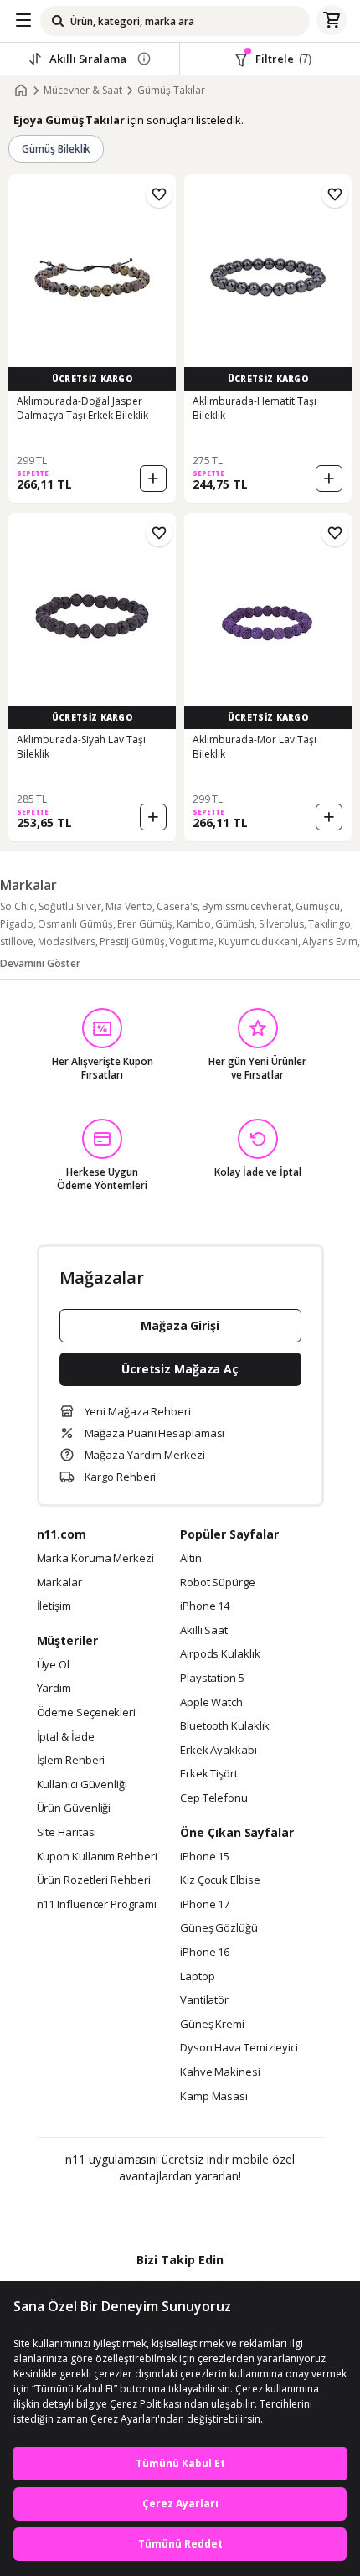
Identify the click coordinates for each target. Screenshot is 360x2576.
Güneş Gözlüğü (219, 1928)
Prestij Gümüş (132, 941)
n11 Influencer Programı (97, 1905)
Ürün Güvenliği (74, 1808)
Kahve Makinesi (220, 2072)
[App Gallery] (226, 2212)
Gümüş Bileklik (56, 149)
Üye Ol (53, 1665)
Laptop (197, 1977)
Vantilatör (204, 2000)
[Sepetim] (332, 21)
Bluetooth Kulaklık (225, 1726)
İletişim (54, 1606)
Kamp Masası (214, 2097)
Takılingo (329, 924)
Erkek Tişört (209, 1774)
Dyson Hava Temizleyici (239, 2048)
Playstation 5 (212, 1679)
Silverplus (281, 924)
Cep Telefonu (214, 1798)
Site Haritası (67, 1833)
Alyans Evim (330, 941)
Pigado (17, 924)
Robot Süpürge (218, 1583)
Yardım (54, 1689)
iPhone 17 (205, 1905)
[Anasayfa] (21, 91)
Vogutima (192, 941)
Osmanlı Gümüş (75, 924)
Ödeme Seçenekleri (86, 1713)
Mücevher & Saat (83, 91)
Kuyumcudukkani (258, 941)
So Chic (17, 906)
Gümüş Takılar (171, 91)
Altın (191, 1559)
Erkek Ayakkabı (219, 1751)
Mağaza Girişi (180, 1325)
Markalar (59, 1583)
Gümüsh (235, 924)
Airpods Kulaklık (220, 1654)
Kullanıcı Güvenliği (82, 1785)
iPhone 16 (205, 1953)
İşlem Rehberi (71, 1761)
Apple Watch (211, 1703)
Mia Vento (129, 906)
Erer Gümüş (145, 924)
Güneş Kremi (212, 2025)
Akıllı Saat (204, 1631)
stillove (17, 941)
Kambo (194, 924)
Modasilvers (67, 941)
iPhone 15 (205, 1857)
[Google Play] (129, 2212)
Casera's (177, 906)
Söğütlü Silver (70, 906)
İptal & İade (66, 1737)
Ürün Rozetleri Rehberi (94, 1880)
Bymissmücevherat (247, 906)
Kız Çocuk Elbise (220, 1880)
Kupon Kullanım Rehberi (97, 1857)
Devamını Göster (40, 963)
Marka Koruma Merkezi (95, 1559)
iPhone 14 (205, 1606)
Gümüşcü (318, 906)
